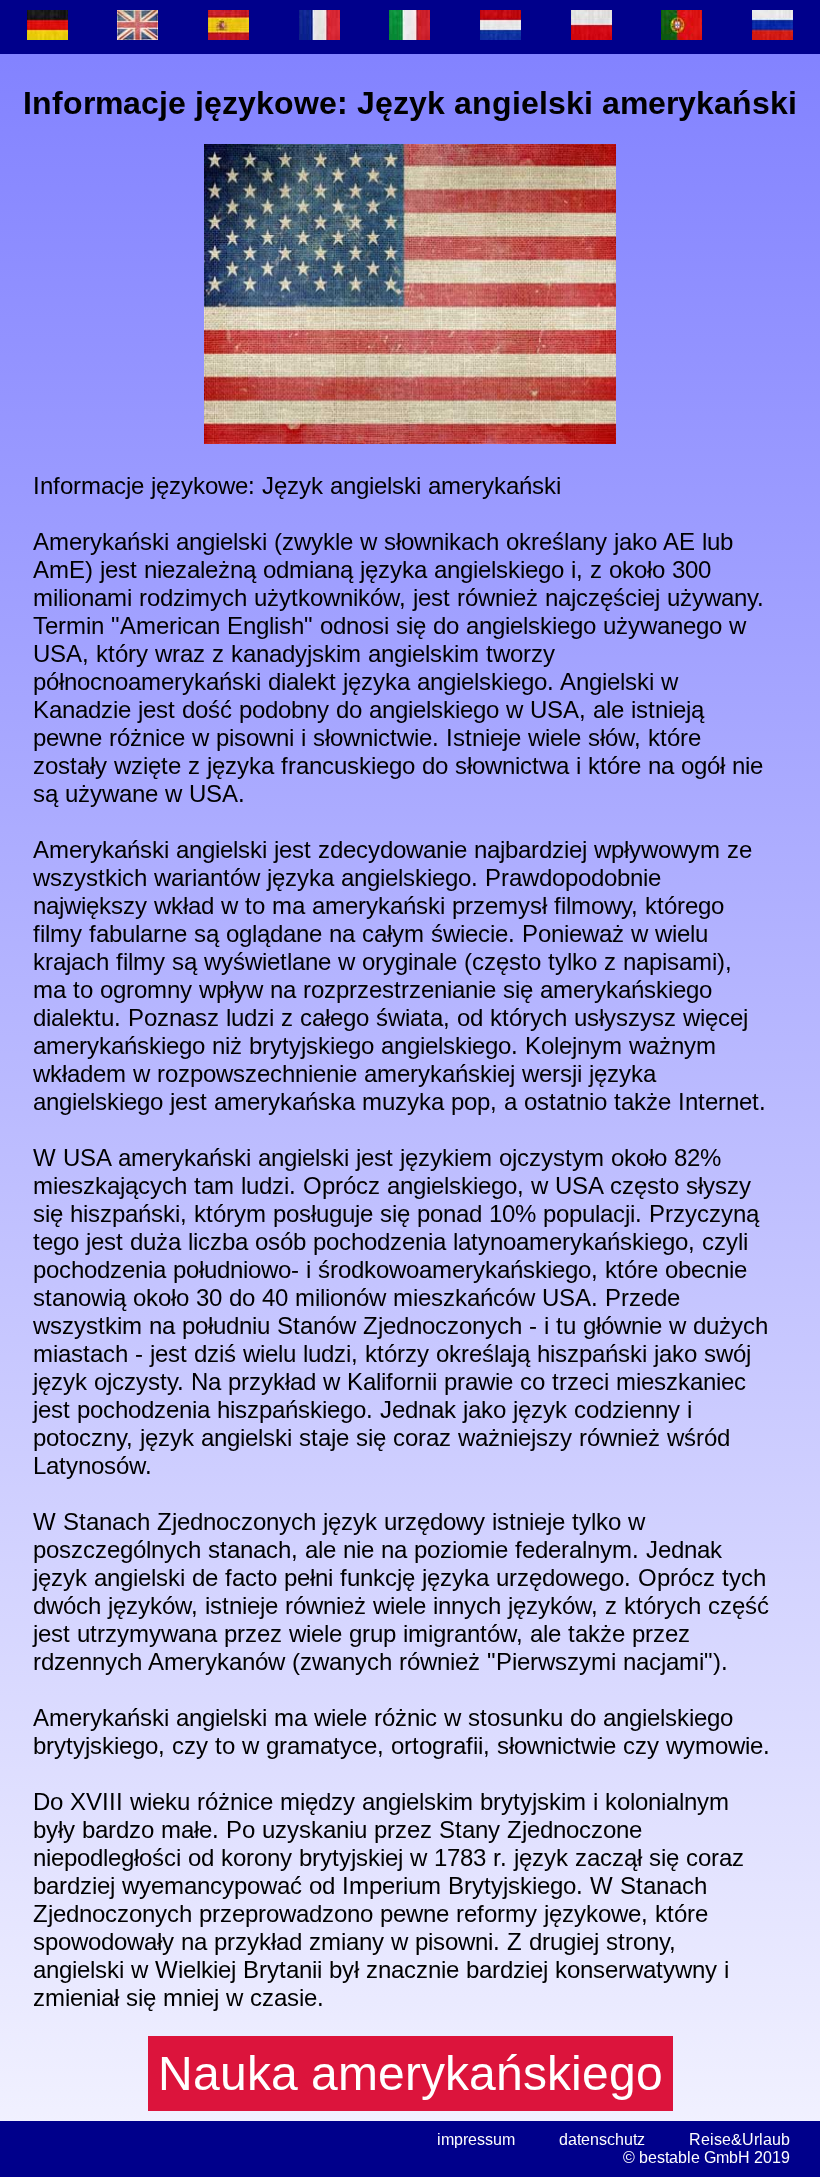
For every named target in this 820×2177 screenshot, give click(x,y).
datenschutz (602, 2139)
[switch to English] (138, 27)
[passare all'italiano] (410, 27)
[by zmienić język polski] (591, 27)
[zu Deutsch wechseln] (47, 27)
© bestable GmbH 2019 (706, 2157)
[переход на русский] (772, 27)
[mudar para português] (682, 27)
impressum (476, 2139)
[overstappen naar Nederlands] (500, 27)
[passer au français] (319, 27)
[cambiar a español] (228, 27)
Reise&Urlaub (739, 2139)
